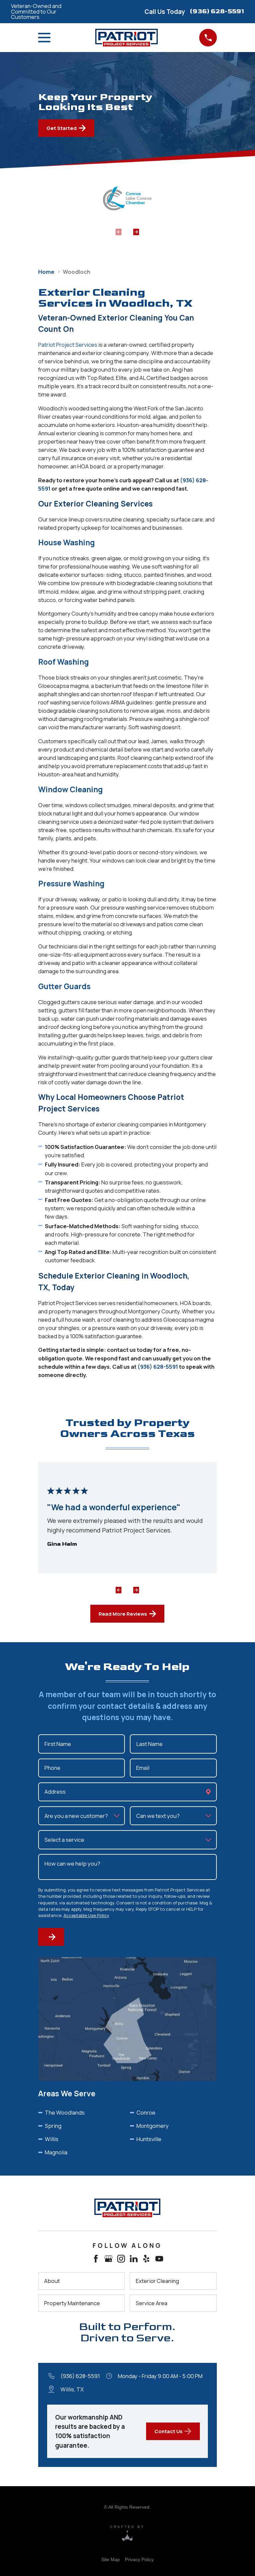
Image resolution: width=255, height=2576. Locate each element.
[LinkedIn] (134, 2259)
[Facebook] (96, 2259)
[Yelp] (147, 2259)
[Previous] (121, 1587)
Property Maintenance (72, 2303)
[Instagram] (121, 2259)
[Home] (128, 2208)
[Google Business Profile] (108, 2259)
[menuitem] (111, 2559)
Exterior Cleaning (157, 2281)
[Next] (136, 228)
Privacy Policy (139, 2559)
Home (46, 272)
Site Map (111, 2559)
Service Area (152, 2303)
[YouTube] (159, 2259)
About (52, 2281)
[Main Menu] (46, 38)
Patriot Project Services (68, 345)
